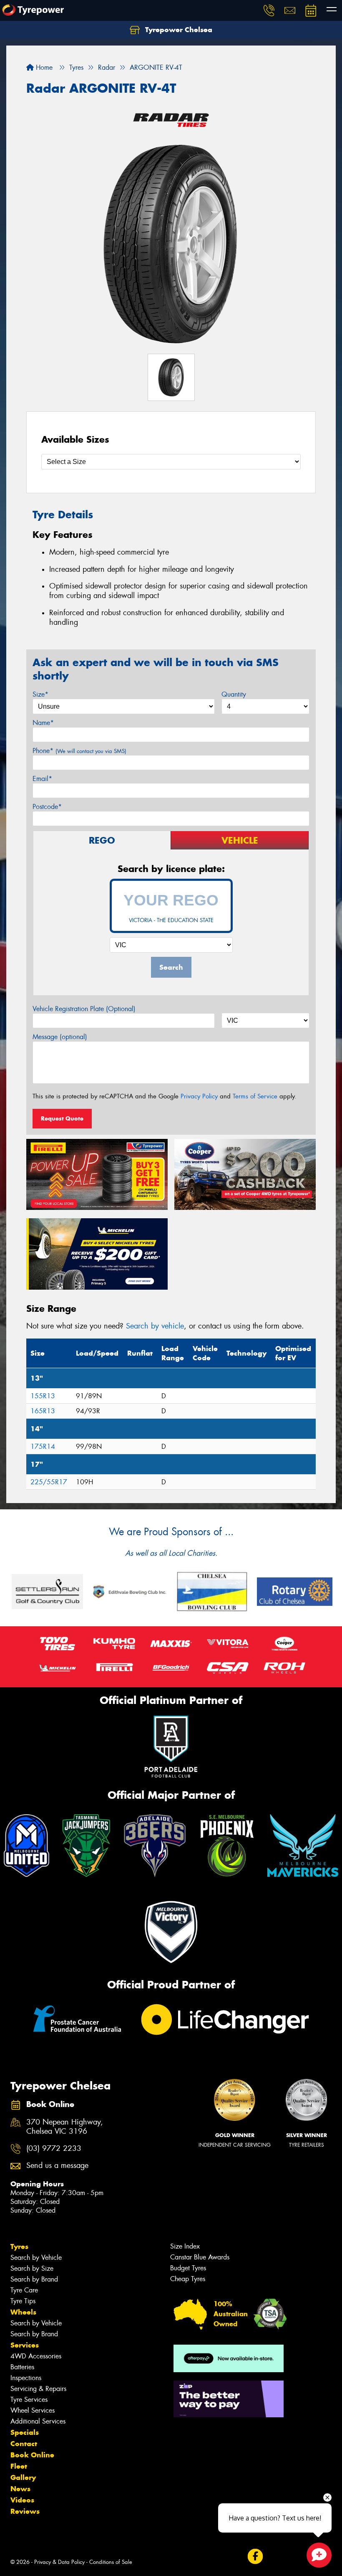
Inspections (26, 2378)
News (20, 2489)
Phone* (79, 751)
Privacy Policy (199, 1096)
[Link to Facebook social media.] (255, 2557)
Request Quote (62, 1118)
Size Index (185, 2246)
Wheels (23, 2312)
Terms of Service (255, 1096)
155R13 (43, 1396)
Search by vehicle (155, 1326)
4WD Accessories (36, 2356)
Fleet (19, 2466)
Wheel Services (33, 2410)
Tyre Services (29, 2400)
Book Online (32, 2455)
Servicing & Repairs (38, 2389)
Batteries (22, 2367)
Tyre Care (24, 2290)
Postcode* (47, 807)
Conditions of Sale (111, 2562)
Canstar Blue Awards (200, 2257)
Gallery (23, 2477)
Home (43, 67)
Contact (24, 2444)
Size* (40, 694)
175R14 (43, 1446)
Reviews (25, 2511)
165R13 (43, 1411)
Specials (25, 2432)
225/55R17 (49, 1482)
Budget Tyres (188, 2268)
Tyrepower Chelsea (178, 30)
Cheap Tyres (188, 2279)
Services (25, 2345)
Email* (42, 779)
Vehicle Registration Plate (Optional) (84, 1009)
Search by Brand (34, 2279)
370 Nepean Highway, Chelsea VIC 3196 (65, 2127)
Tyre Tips (23, 2301)
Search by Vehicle (36, 2258)
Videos (22, 2500)
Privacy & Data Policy (59, 2562)
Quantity (234, 694)
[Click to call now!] (269, 10)
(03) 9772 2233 (54, 2149)
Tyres (19, 2246)
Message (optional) (60, 1037)
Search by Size (32, 2268)
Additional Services (38, 2421)
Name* (43, 723)
